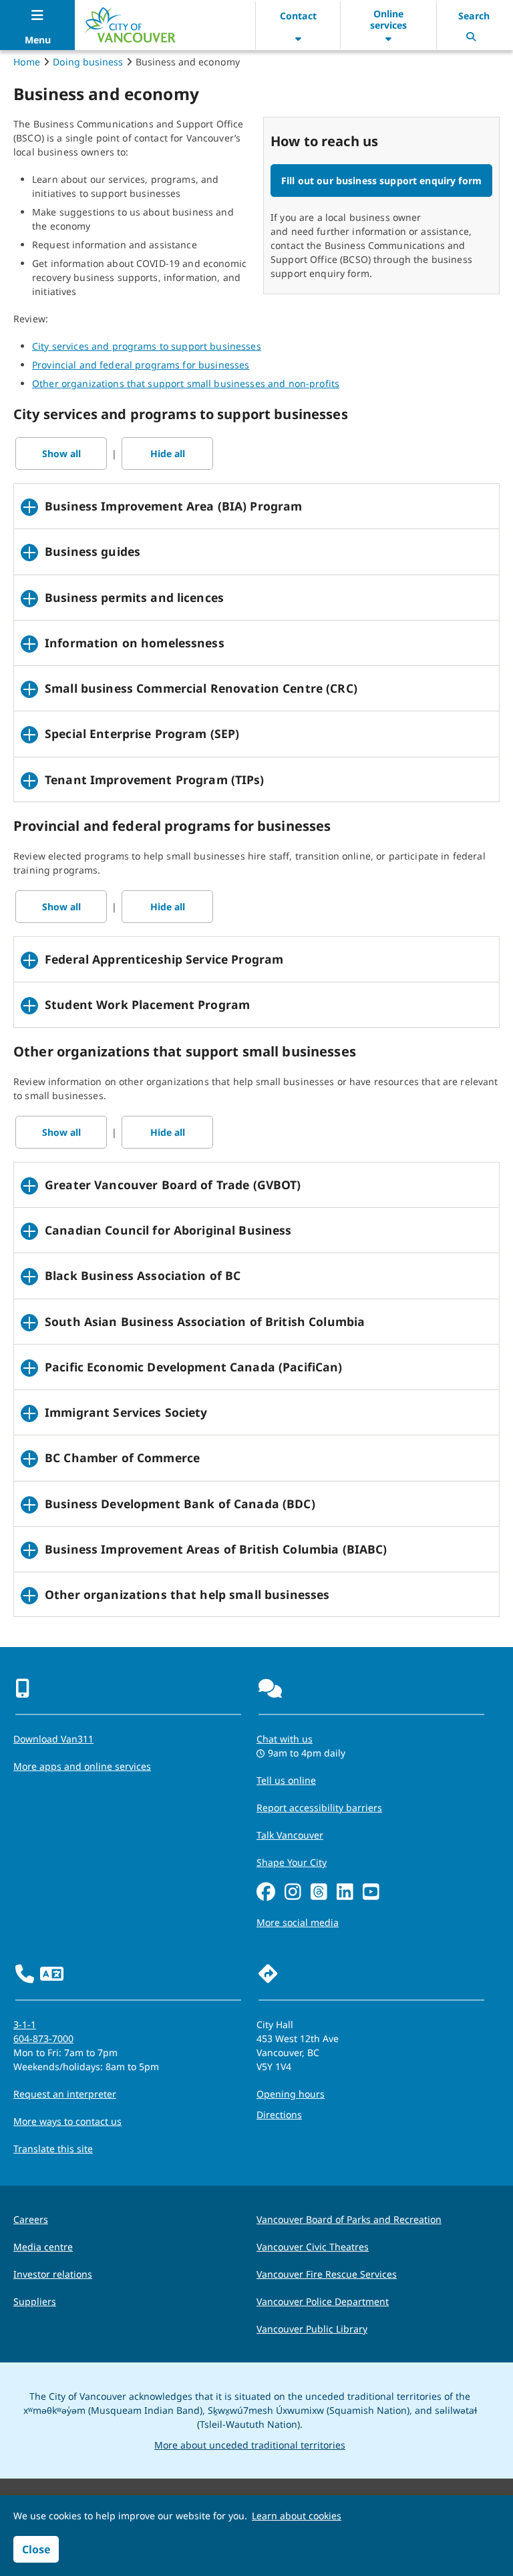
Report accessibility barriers (319, 1808)
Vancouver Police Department (323, 2301)
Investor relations (53, 2274)
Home (27, 62)
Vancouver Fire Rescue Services (327, 2274)
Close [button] (36, 2549)
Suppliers (35, 2301)
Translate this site (53, 2149)
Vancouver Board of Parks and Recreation (349, 2219)
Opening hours (291, 2094)
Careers (31, 2219)
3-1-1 (25, 2024)
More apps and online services (82, 1766)
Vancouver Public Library (312, 2329)
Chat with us (285, 1739)
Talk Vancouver (290, 1835)
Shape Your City (292, 1862)
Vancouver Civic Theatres (313, 2247)
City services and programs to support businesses (147, 346)
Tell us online (286, 1780)
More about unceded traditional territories (250, 2445)
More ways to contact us (67, 2121)
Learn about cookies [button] (297, 2516)
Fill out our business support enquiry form (381, 181)
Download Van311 (53, 1739)
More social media (298, 1922)
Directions (279, 2115)
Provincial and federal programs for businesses (141, 365)
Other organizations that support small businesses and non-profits (186, 383)
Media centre (43, 2247)
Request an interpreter (65, 2094)
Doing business (88, 62)
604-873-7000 (43, 2038)
